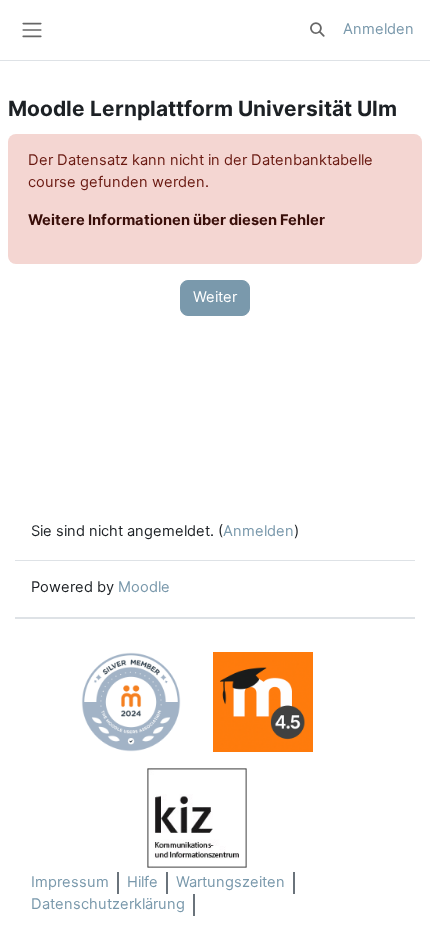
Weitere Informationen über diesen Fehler (176, 220)
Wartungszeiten (230, 882)
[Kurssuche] (318, 30)
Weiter (215, 297)
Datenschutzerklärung (108, 904)
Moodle (144, 587)
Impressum (70, 882)
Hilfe (142, 882)
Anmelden (378, 29)
